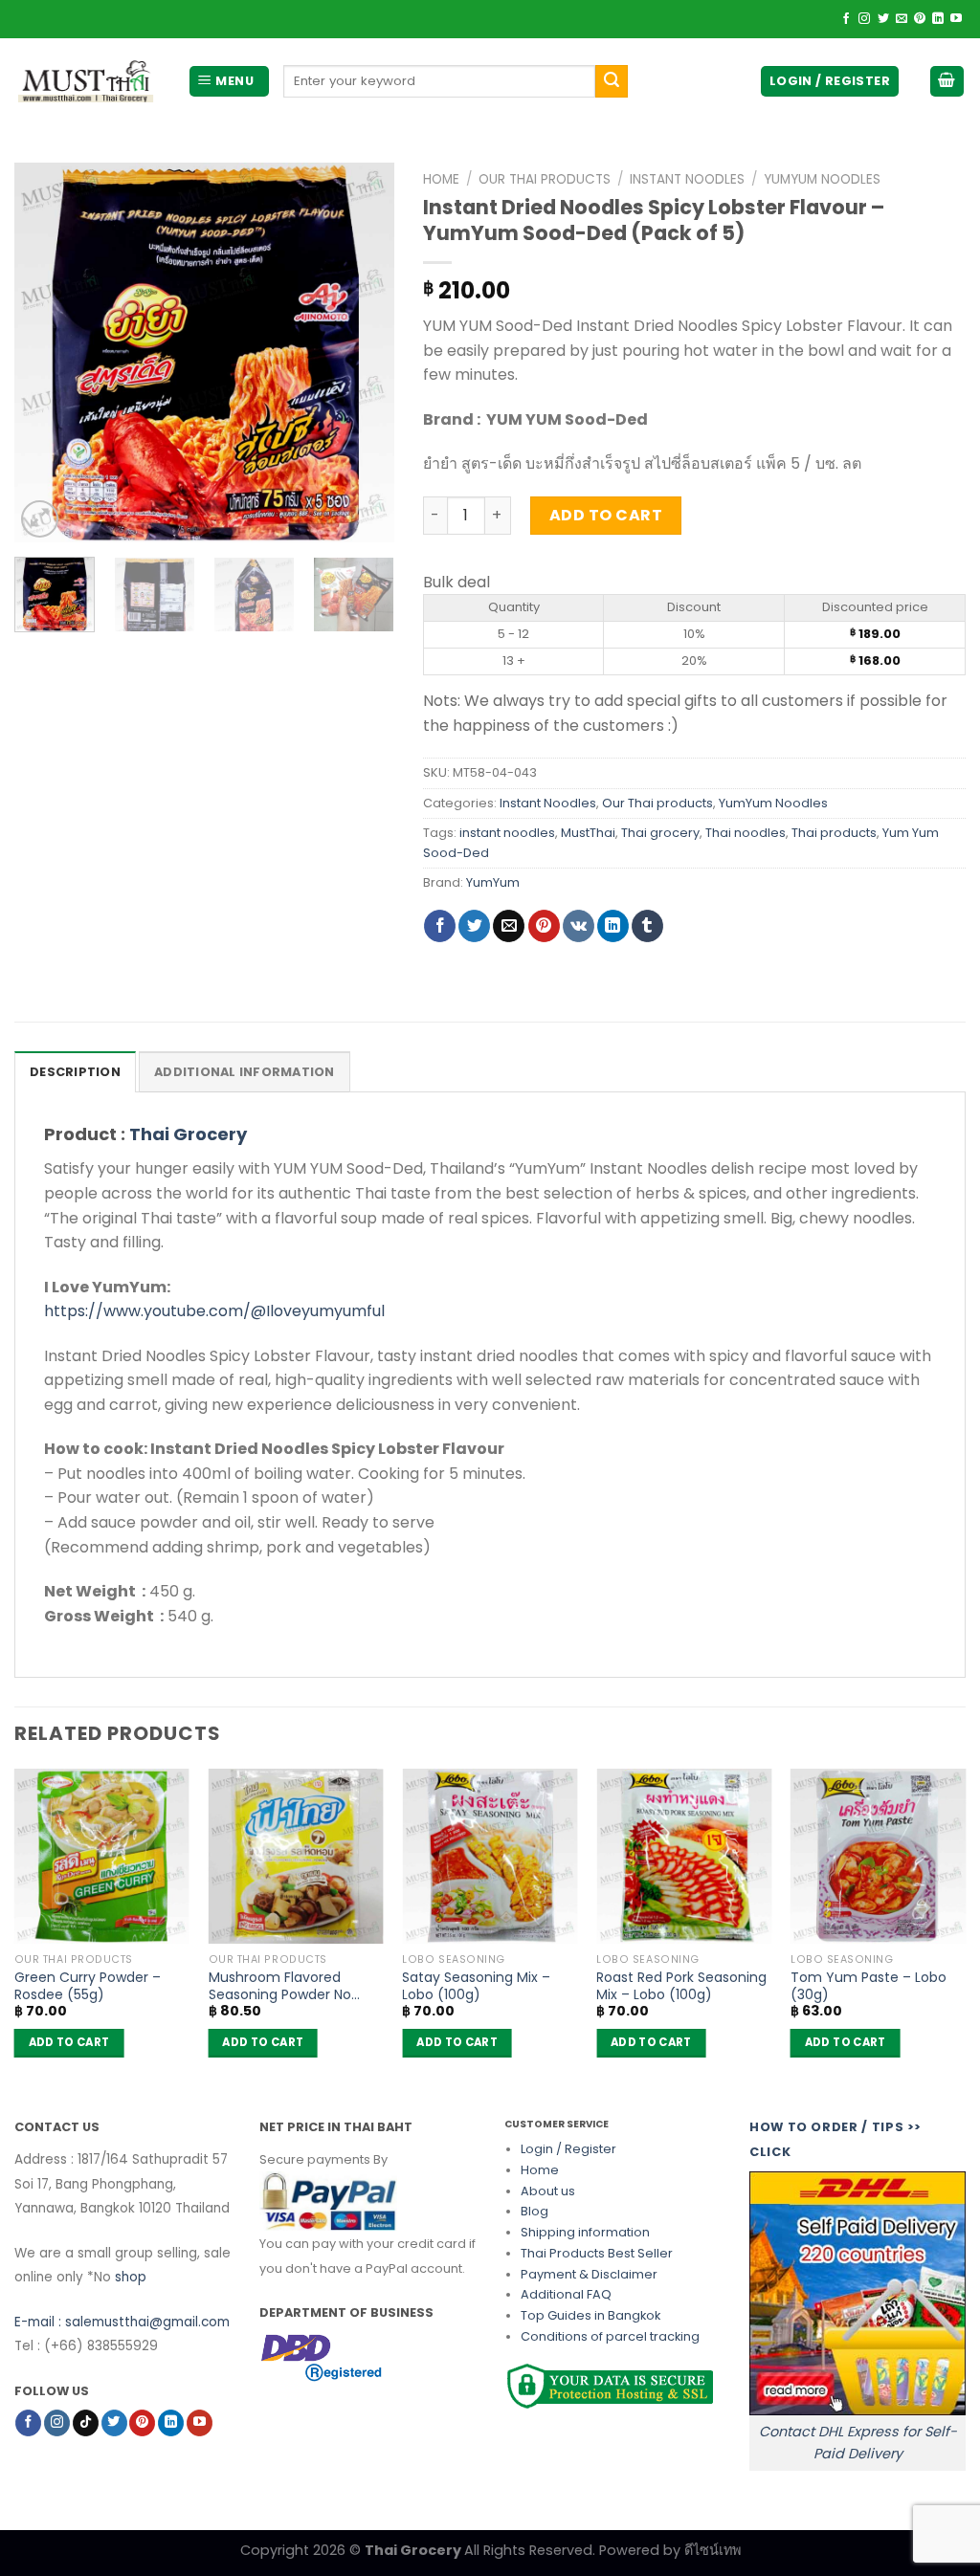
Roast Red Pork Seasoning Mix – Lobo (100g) (681, 1986)
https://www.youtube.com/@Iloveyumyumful (214, 1311)
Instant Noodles (687, 179)
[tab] (75, 1071)
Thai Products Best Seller (597, 2253)
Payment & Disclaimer (589, 2274)
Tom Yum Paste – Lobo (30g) (869, 1986)
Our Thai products (545, 179)
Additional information (245, 1072)
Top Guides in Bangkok (590, 2315)
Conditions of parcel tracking (610, 2336)
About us (548, 2191)
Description (75, 1072)
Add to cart (606, 515)
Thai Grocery (188, 1134)
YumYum (493, 882)
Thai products (834, 833)
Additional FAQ (566, 2294)
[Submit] (612, 81)
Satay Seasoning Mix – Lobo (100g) (476, 1986)
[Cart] (947, 82)
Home (441, 179)
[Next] (363, 352)
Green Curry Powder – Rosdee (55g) (88, 1986)
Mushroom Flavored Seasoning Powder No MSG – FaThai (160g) (280, 1986)
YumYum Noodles (822, 179)
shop (131, 2277)
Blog (535, 2211)
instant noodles (507, 833)
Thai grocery (660, 833)
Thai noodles (746, 833)
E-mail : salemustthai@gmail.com (122, 2322)
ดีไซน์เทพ (713, 2550)
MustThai (588, 833)
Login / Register (568, 2149)
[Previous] (46, 352)
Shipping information (585, 2232)
